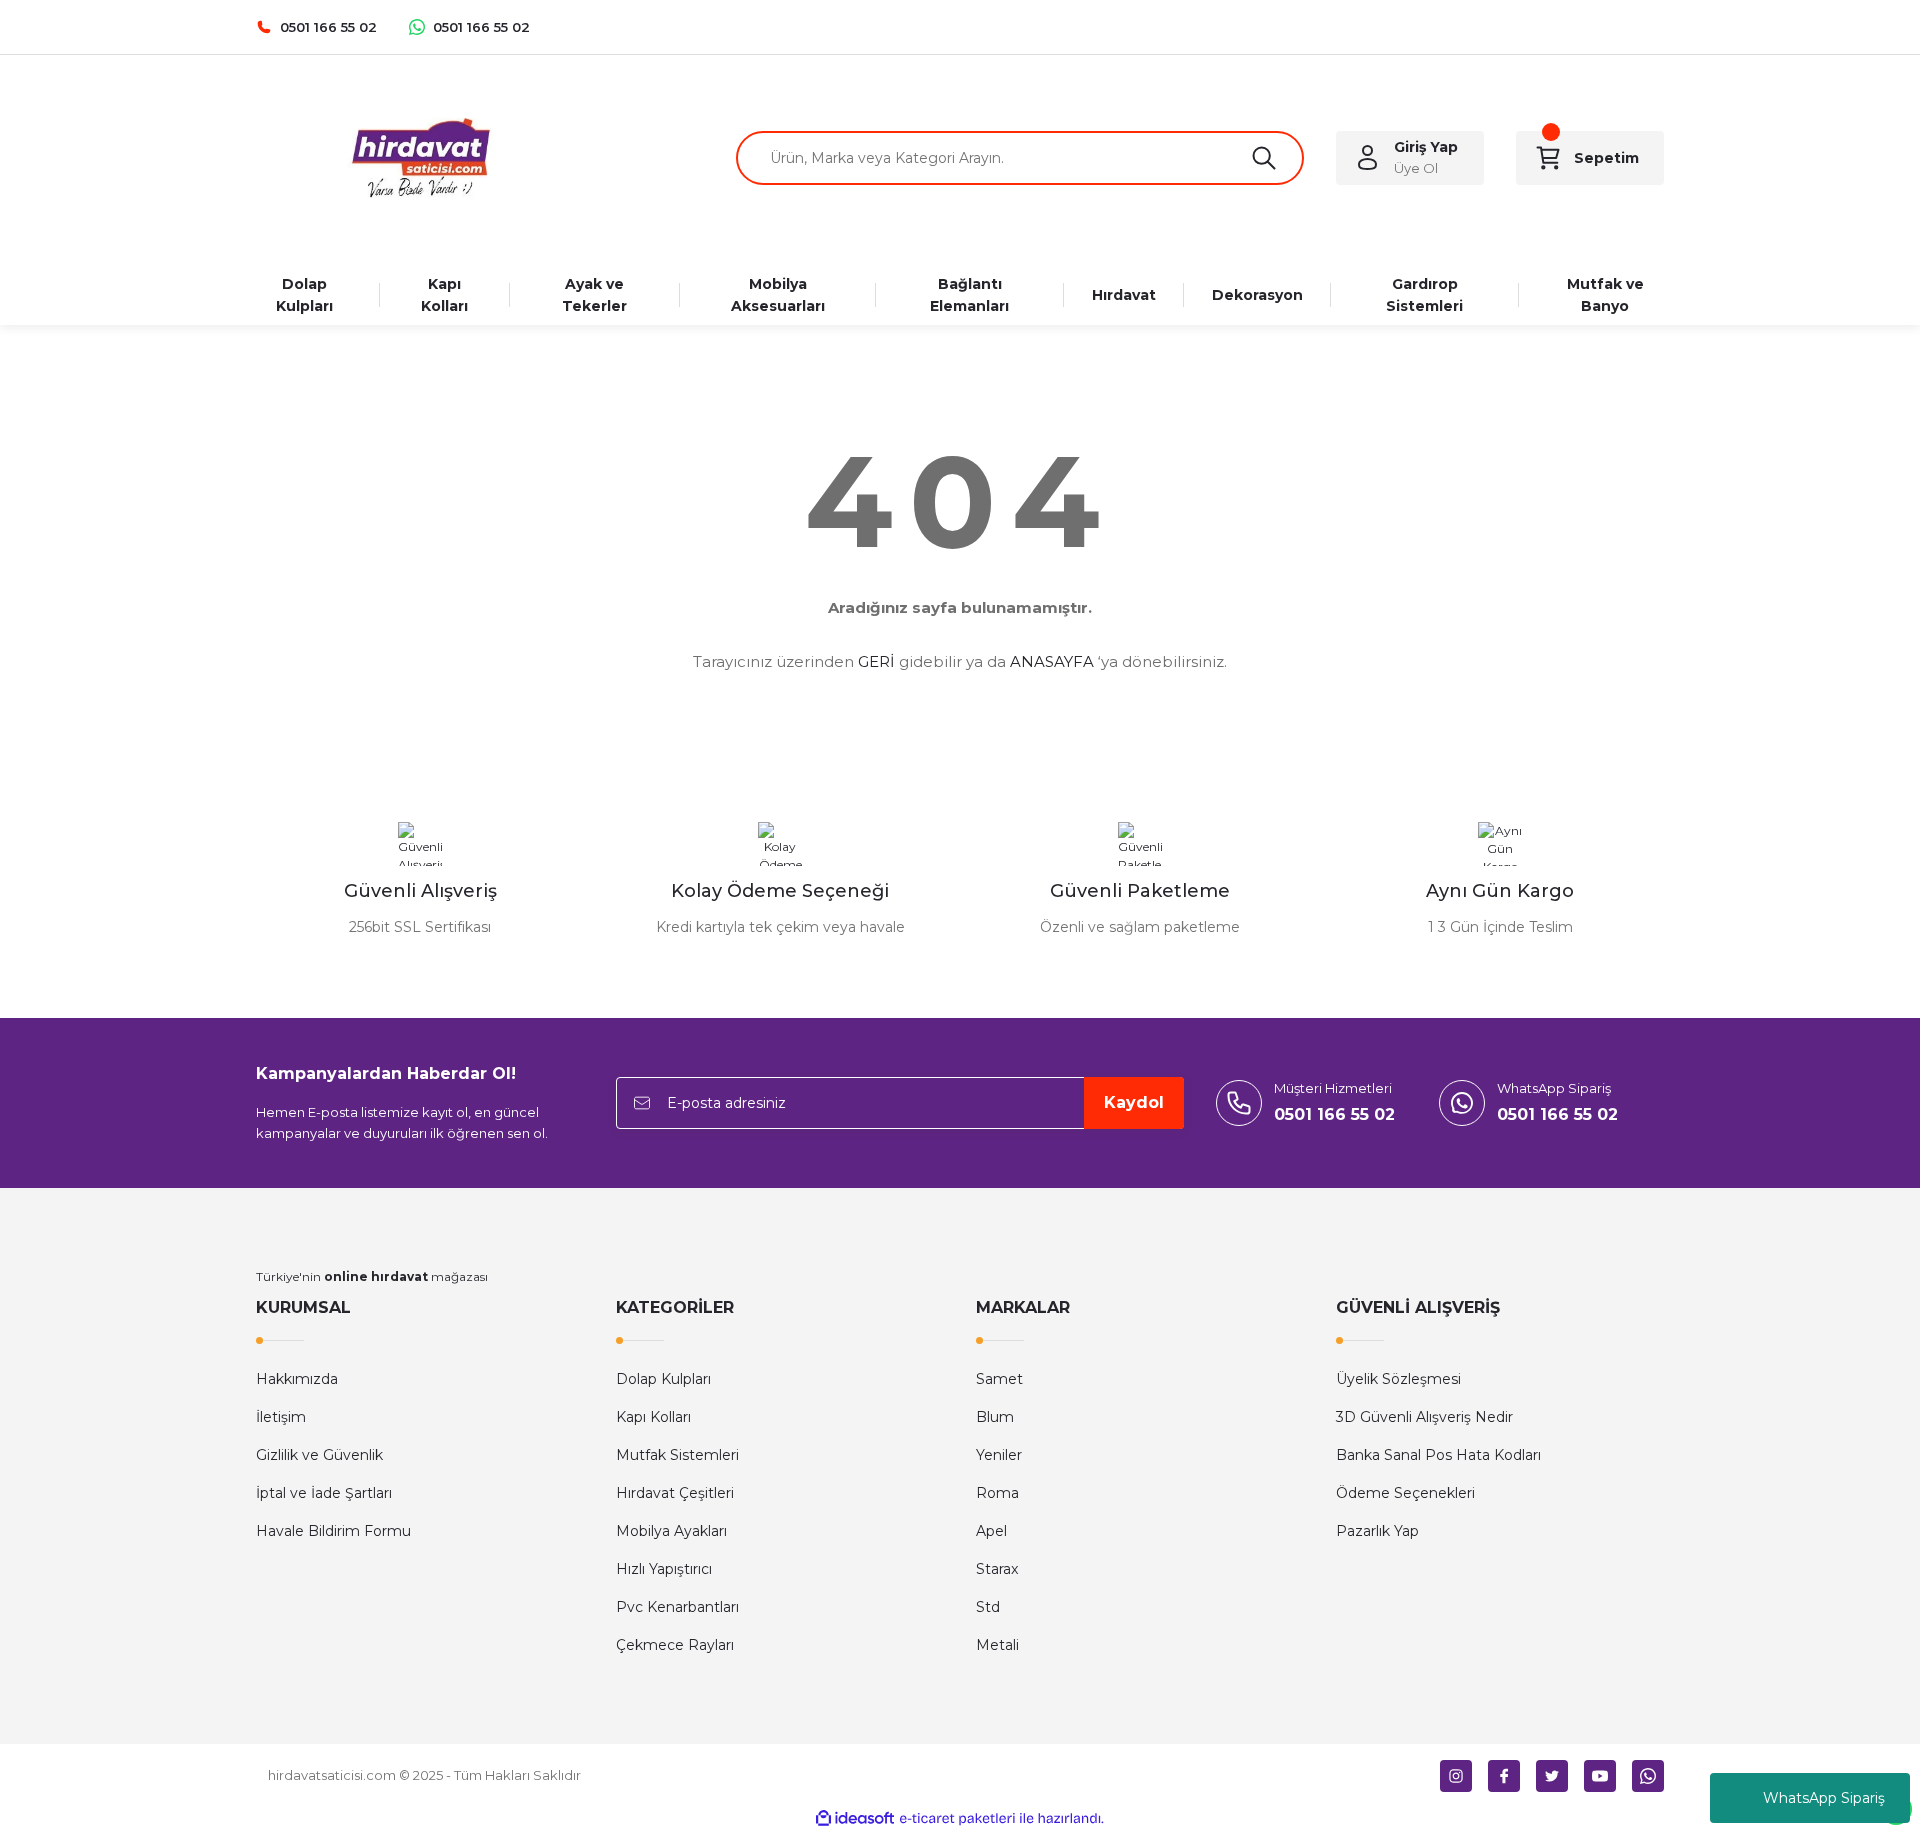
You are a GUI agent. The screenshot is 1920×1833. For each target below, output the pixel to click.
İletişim (281, 1417)
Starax (997, 1569)
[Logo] (419, 158)
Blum (995, 1417)
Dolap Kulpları (663, 1379)
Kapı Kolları (653, 1417)
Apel (991, 1531)
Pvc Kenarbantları (677, 1607)
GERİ (876, 661)
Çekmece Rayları (675, 1645)
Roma (997, 1493)
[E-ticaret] (957, 1819)
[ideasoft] (855, 1818)
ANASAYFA (1052, 661)
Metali (997, 1645)
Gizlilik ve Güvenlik (319, 1455)
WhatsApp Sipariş (1824, 1798)
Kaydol (1134, 1102)
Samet (999, 1379)
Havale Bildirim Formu (333, 1531)
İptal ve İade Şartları (324, 1493)
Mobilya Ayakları (671, 1531)
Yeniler (999, 1455)
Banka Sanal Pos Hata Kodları (1438, 1455)
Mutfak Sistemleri (677, 1455)
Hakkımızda (297, 1379)
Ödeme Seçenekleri (1405, 1493)
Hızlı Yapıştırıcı (664, 1569)
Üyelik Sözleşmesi (1398, 1379)
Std (988, 1607)
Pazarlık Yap (1377, 1531)
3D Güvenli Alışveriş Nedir (1424, 1417)
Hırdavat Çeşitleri (675, 1493)
